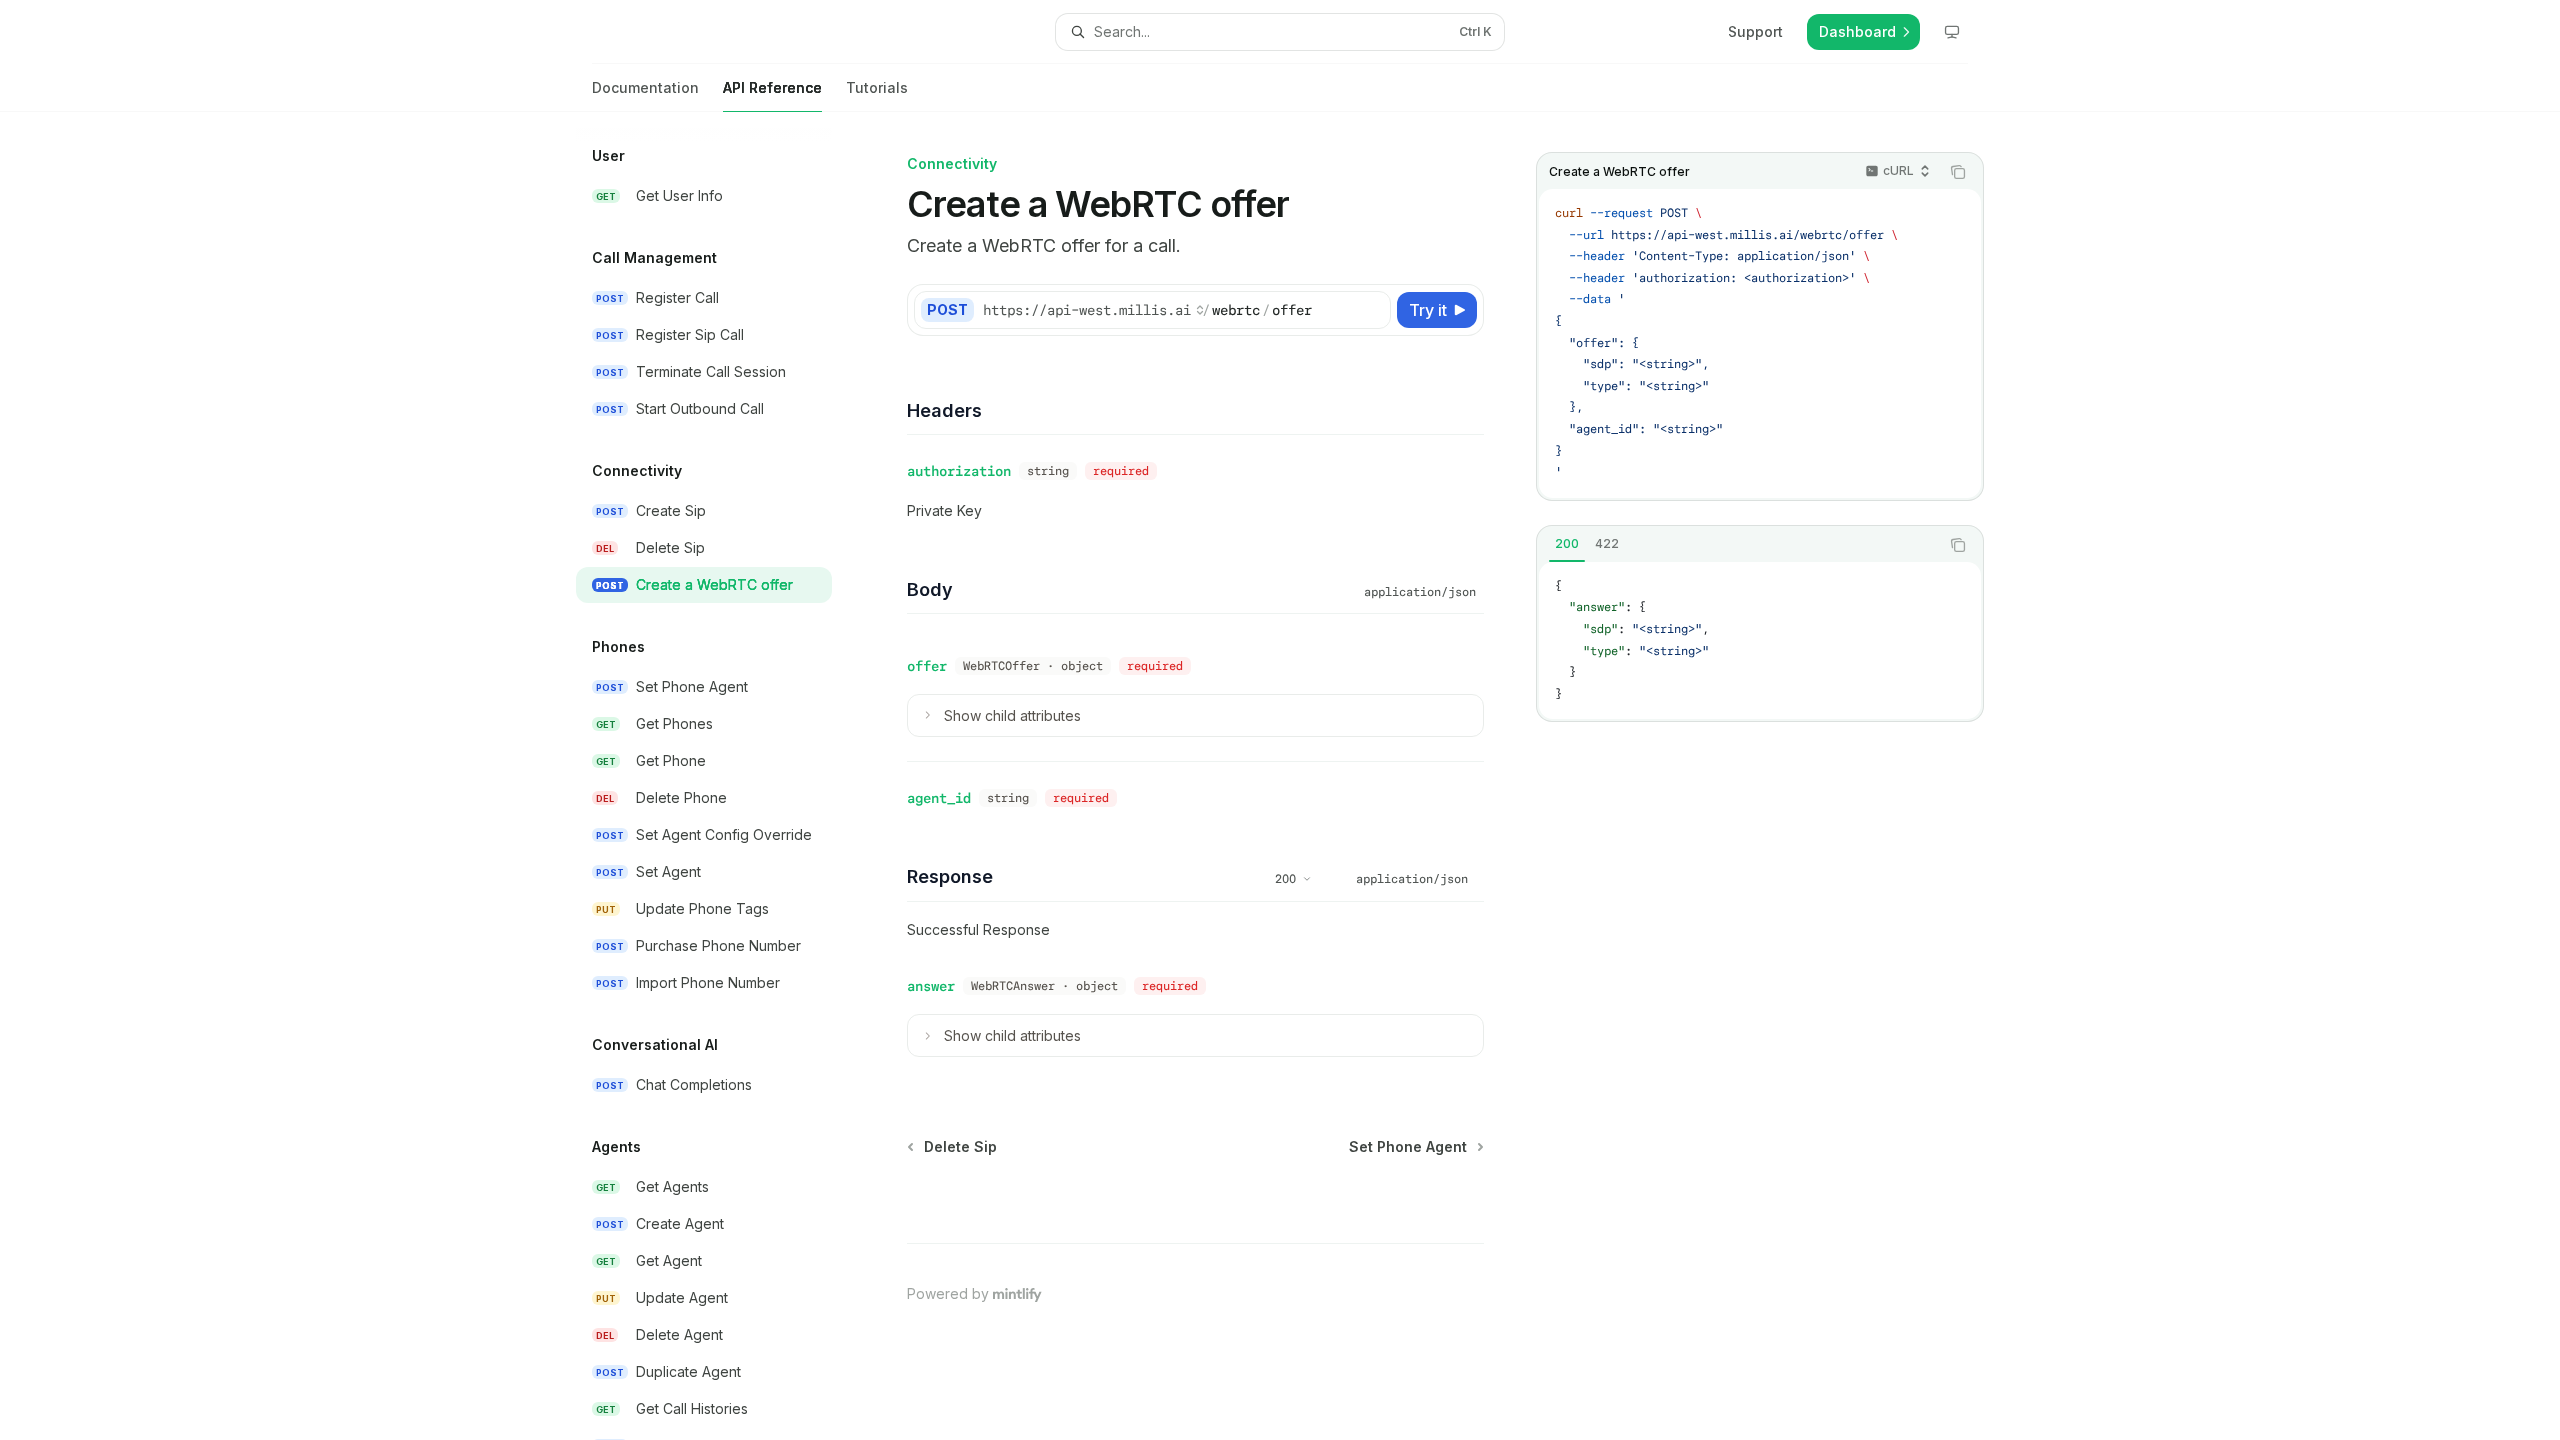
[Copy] (1372, 310)
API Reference (772, 87)
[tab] (1567, 544)
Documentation (645, 87)
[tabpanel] (1760, 641)
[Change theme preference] (1952, 32)
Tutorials (877, 87)
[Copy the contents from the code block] (1958, 172)
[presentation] (720, 776)
